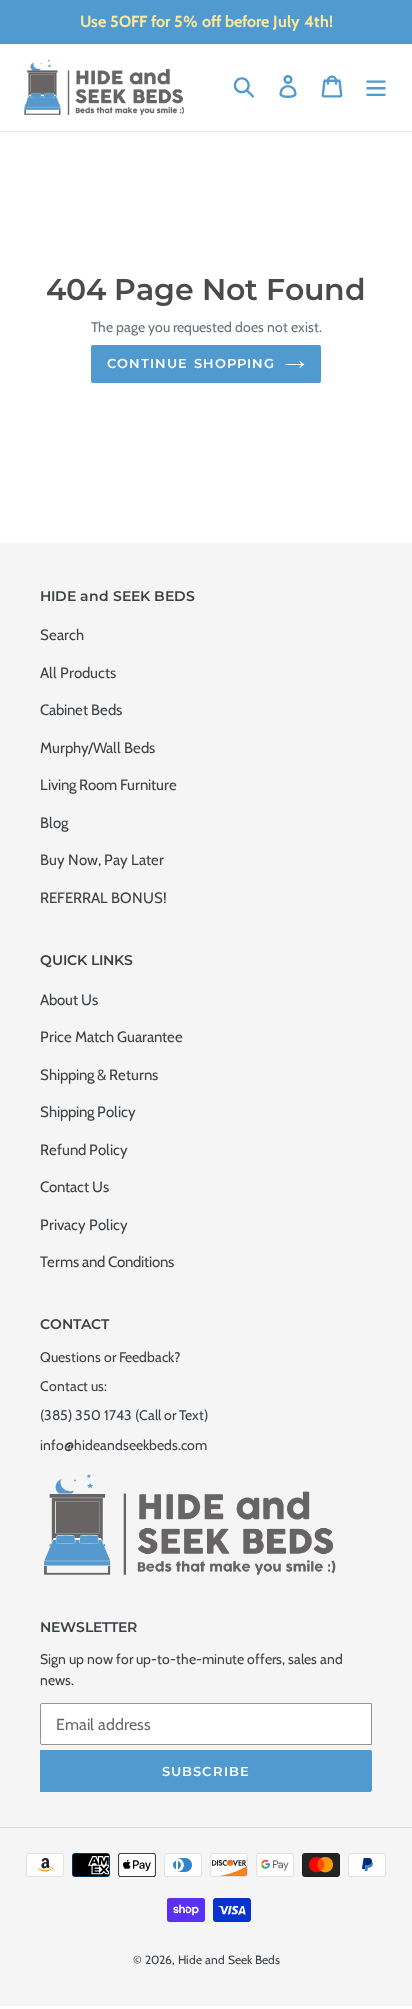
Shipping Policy (88, 1112)
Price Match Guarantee (111, 1037)
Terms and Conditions (107, 1262)
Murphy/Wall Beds (97, 748)
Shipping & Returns (99, 1075)
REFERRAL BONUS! (103, 898)
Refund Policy (84, 1150)
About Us (69, 1000)
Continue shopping (191, 363)
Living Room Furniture (108, 785)
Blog (54, 823)
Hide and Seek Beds (229, 1959)
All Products (78, 673)
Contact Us (74, 1187)
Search (62, 635)
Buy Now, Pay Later (102, 860)
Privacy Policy (84, 1225)
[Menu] (376, 86)
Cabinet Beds (81, 710)
